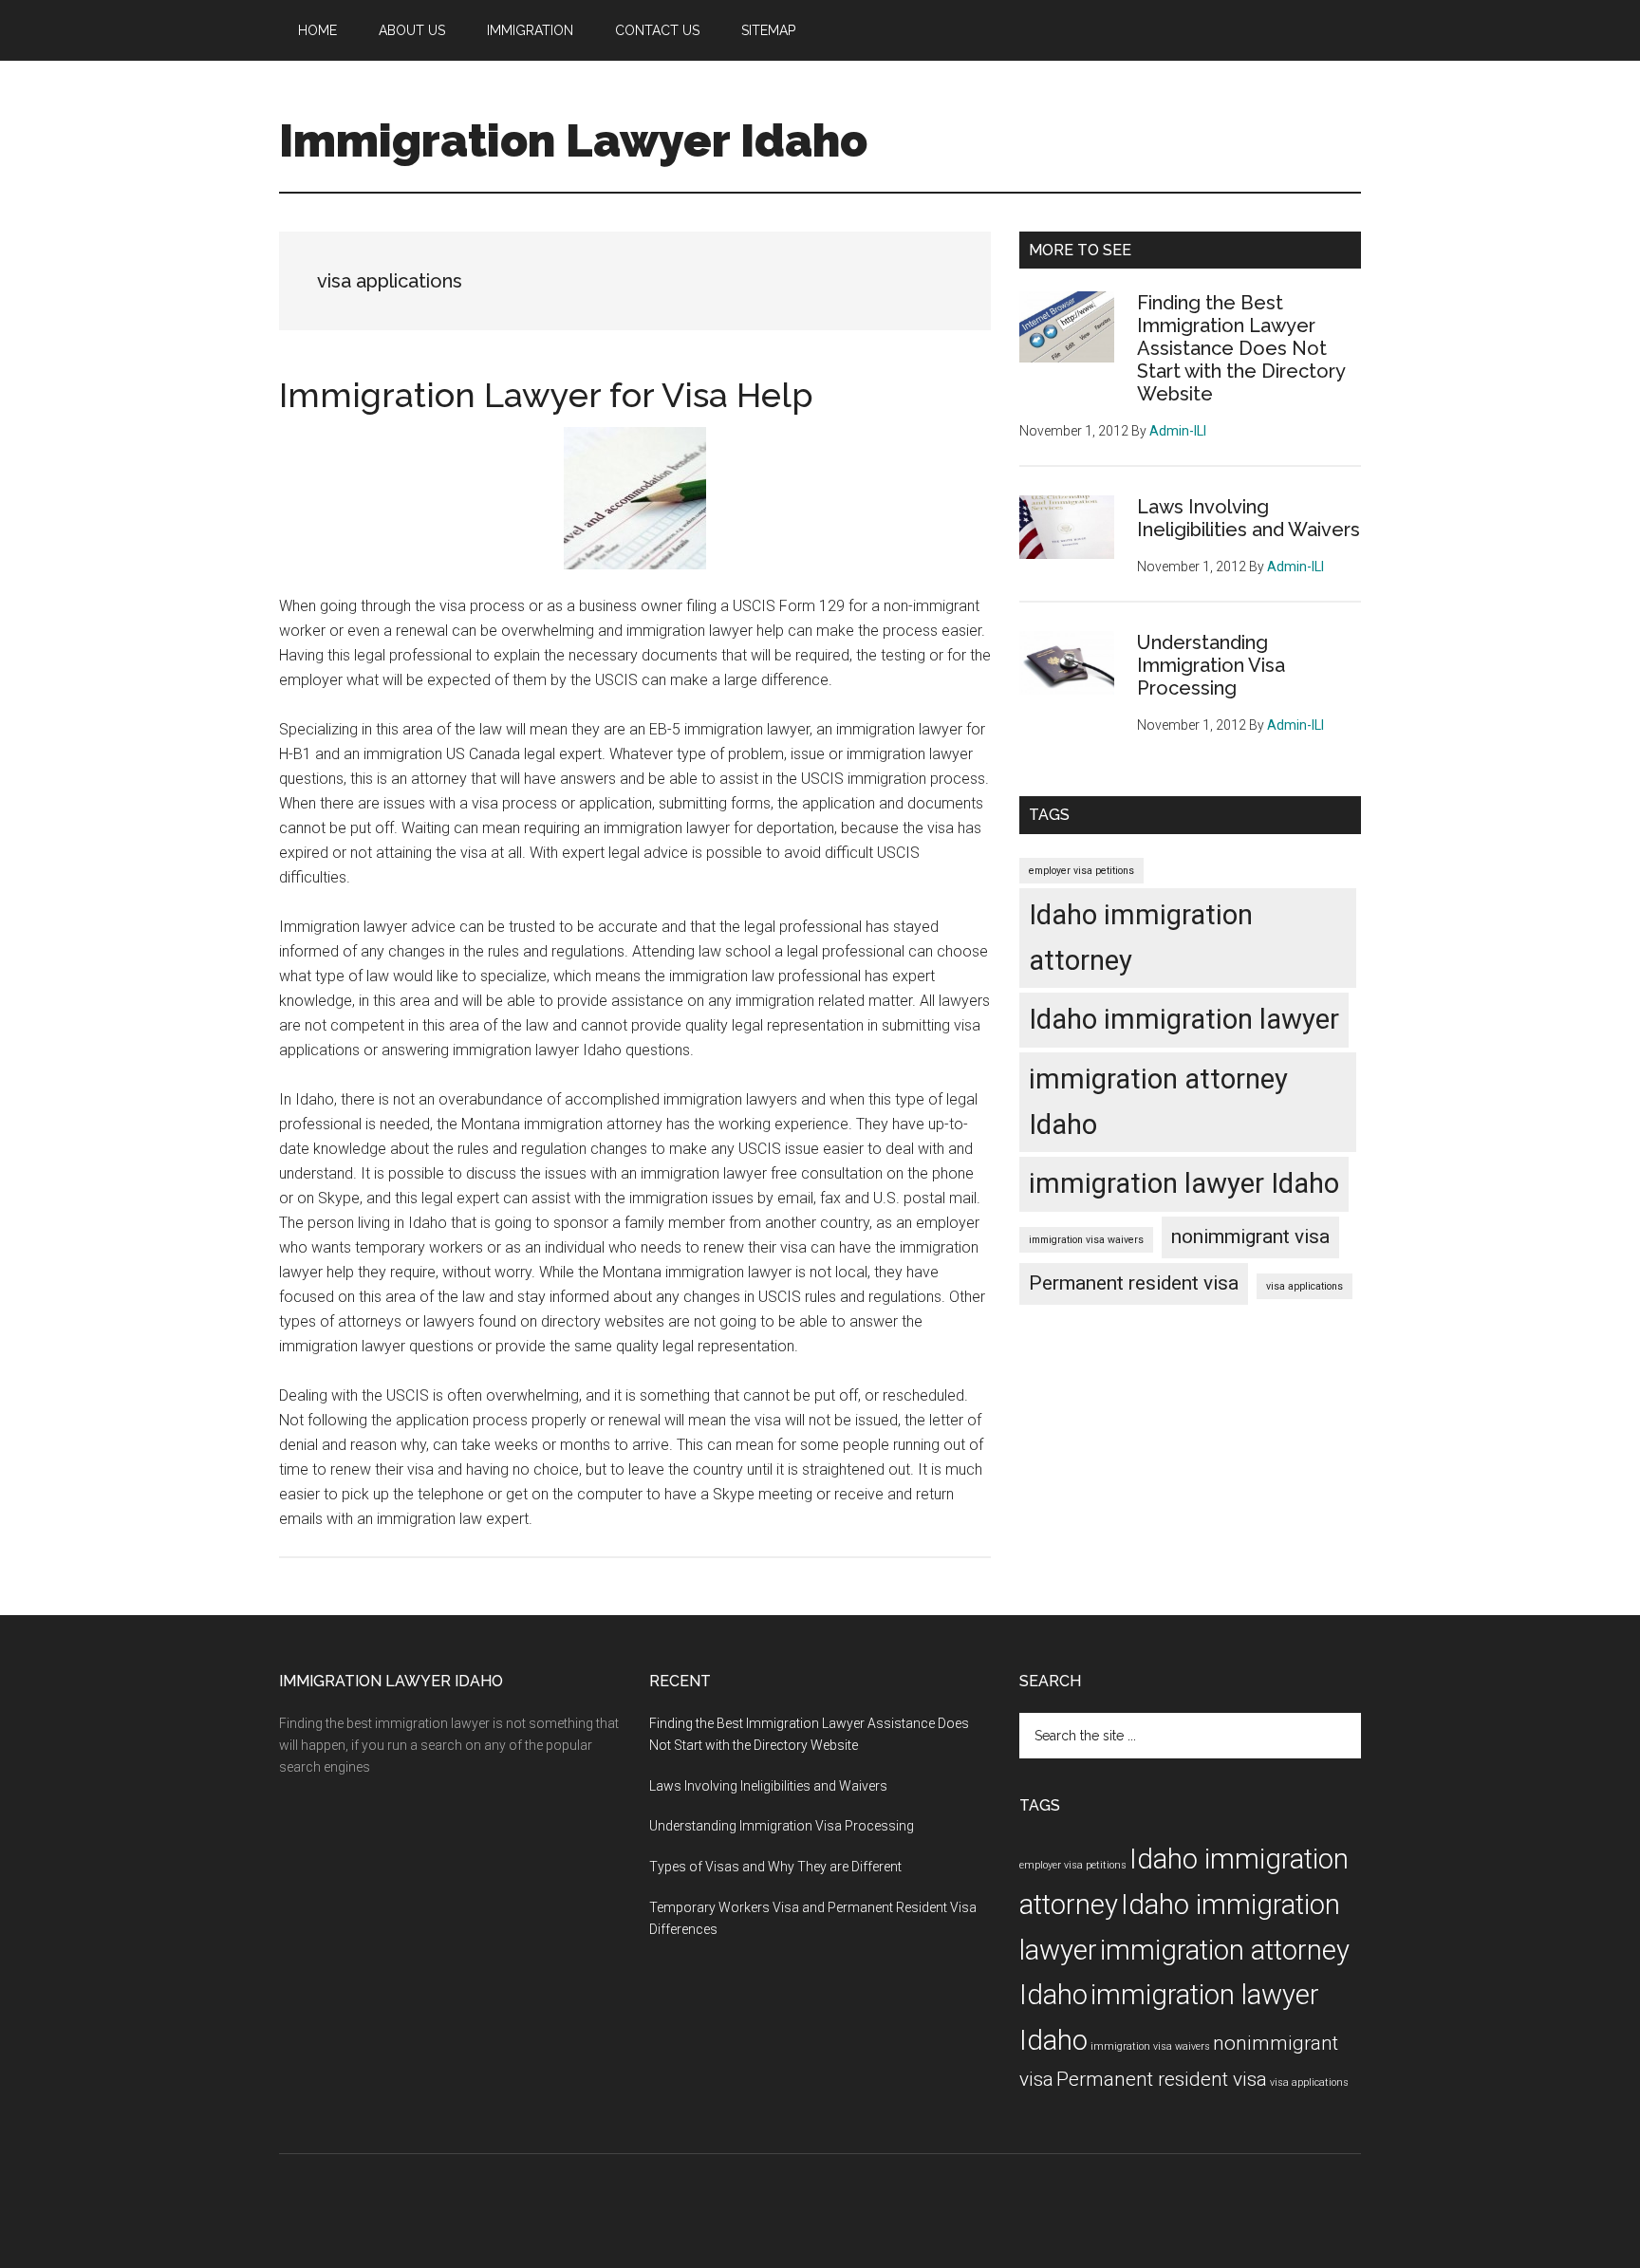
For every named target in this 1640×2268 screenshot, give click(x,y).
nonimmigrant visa (1250, 1236)
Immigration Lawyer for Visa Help (546, 395)
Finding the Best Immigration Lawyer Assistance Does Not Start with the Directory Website (1241, 348)
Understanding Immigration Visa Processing (1211, 665)
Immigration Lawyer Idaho (573, 140)
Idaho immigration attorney (1141, 938)
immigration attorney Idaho (1158, 1102)
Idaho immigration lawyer (1184, 1019)
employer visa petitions (1081, 871)
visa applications (1305, 1286)
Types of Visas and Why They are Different (775, 1867)
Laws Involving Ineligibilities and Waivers (1249, 518)
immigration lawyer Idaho (1184, 1183)
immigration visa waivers (1086, 1240)
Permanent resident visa (1134, 1283)
